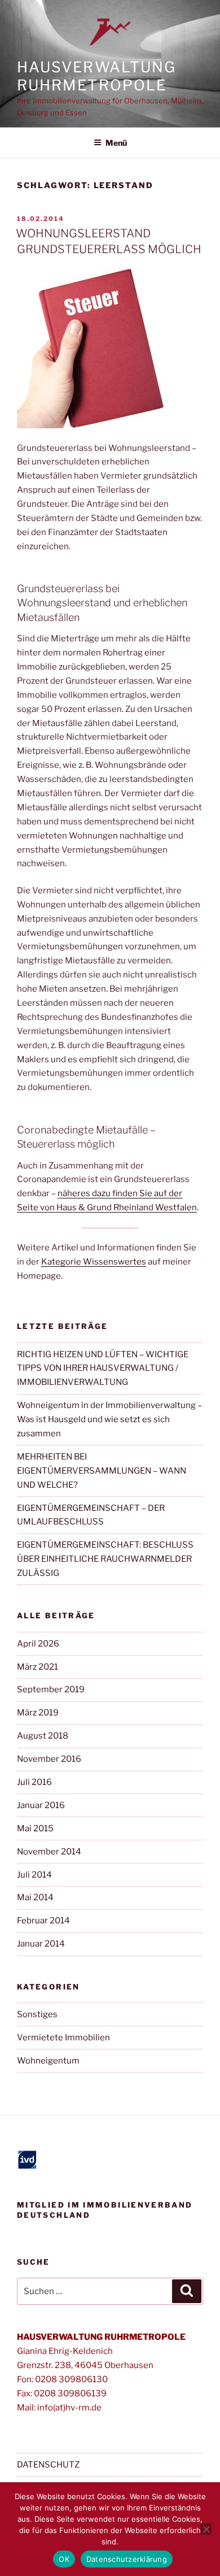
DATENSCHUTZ (48, 2465)
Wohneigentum (48, 2061)
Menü (116, 143)
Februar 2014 (43, 1921)
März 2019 (38, 1713)
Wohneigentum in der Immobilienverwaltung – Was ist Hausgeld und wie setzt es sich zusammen (109, 1419)
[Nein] (206, 2529)
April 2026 (38, 1644)
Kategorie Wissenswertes (94, 1262)
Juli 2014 (34, 1875)
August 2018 (43, 1736)
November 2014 (49, 1852)
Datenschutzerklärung (127, 2559)
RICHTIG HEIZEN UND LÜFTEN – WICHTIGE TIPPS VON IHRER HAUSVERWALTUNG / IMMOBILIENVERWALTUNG (103, 1369)
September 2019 (51, 1689)
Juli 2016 (34, 1782)
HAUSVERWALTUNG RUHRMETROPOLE (96, 76)
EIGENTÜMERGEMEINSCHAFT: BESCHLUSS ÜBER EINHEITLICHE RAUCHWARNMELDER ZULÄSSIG (105, 1559)
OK (64, 2559)
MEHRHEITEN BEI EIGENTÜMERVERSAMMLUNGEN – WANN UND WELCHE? (102, 1471)
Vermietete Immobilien (63, 2038)
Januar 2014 (41, 1944)
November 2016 (49, 1759)
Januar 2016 (41, 1805)
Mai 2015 (35, 1828)
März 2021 (38, 1667)
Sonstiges (37, 2014)
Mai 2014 (35, 1897)
